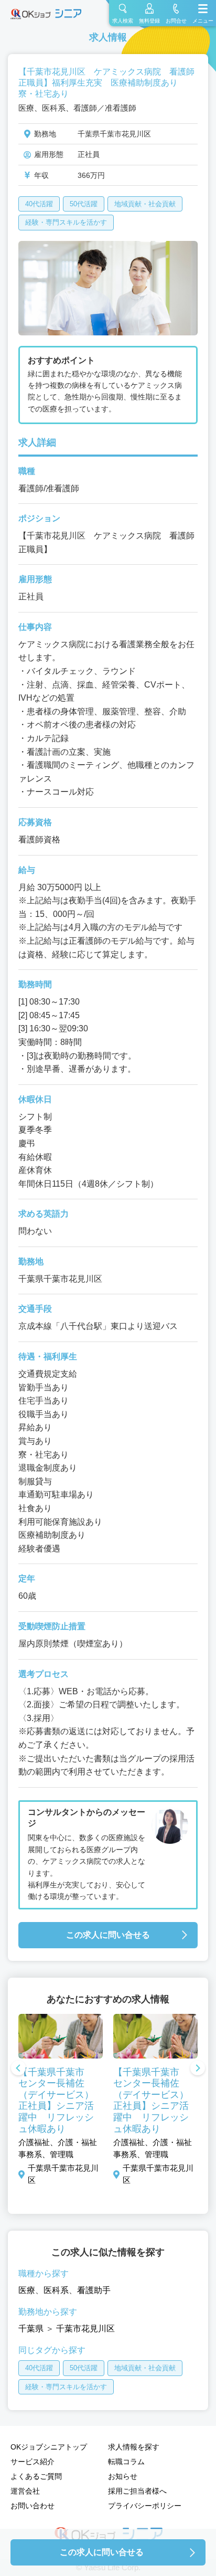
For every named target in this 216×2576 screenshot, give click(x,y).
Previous (18, 2069)
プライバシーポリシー (145, 2506)
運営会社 (25, 2491)
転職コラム (126, 2462)
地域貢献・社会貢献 (145, 204)
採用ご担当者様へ (137, 2491)
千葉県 (31, 2329)
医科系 (56, 2290)
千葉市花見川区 (85, 2329)
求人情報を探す (134, 2447)
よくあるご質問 (36, 2476)
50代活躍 (84, 204)
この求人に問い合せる (108, 1935)
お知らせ (123, 2476)
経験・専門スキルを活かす (66, 222)
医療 (27, 2290)
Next (198, 2069)
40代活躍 (39, 204)
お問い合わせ (33, 2506)
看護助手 (94, 2290)
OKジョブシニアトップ (49, 2447)
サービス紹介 (33, 2462)
